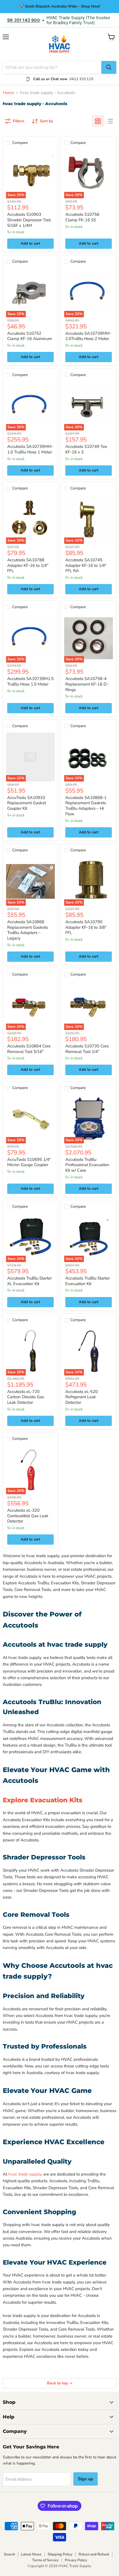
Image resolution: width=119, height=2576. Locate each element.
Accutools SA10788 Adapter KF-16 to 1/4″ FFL (28, 565)
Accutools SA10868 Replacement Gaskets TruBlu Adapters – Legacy (28, 930)
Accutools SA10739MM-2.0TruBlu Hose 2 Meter (88, 336)
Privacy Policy (76, 2560)
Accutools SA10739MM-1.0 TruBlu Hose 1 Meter (30, 449)
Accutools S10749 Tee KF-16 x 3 (86, 449)
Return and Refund (94, 2554)
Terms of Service (45, 2560)
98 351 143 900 (24, 20)
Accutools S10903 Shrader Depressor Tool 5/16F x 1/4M (29, 220)
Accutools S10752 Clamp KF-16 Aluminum (30, 336)
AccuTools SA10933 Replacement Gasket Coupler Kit (27, 803)
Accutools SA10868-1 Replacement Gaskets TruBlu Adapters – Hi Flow (86, 806)
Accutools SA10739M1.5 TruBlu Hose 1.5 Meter (30, 681)
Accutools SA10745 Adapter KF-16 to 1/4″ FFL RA (86, 565)
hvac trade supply (25, 2174)
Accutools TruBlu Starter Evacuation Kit (88, 1281)
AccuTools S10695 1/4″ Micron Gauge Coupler (29, 1162)
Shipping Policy (60, 2554)
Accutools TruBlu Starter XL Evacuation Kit (29, 1281)
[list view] (110, 121)
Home (8, 93)
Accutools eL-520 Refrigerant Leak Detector (82, 1397)
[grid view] (98, 121)
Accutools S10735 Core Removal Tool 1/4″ (87, 1049)
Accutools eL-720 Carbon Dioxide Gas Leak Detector (26, 1397)
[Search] (109, 67)
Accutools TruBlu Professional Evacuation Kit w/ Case (87, 1165)
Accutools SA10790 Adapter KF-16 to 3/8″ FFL (86, 927)
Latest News (31, 2554)
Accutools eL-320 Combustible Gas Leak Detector (28, 1516)
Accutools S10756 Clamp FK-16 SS (82, 217)
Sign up (86, 2479)
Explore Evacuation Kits (43, 1800)
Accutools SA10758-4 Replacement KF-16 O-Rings (87, 684)
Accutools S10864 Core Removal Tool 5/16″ (29, 1049)
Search (9, 2554)
